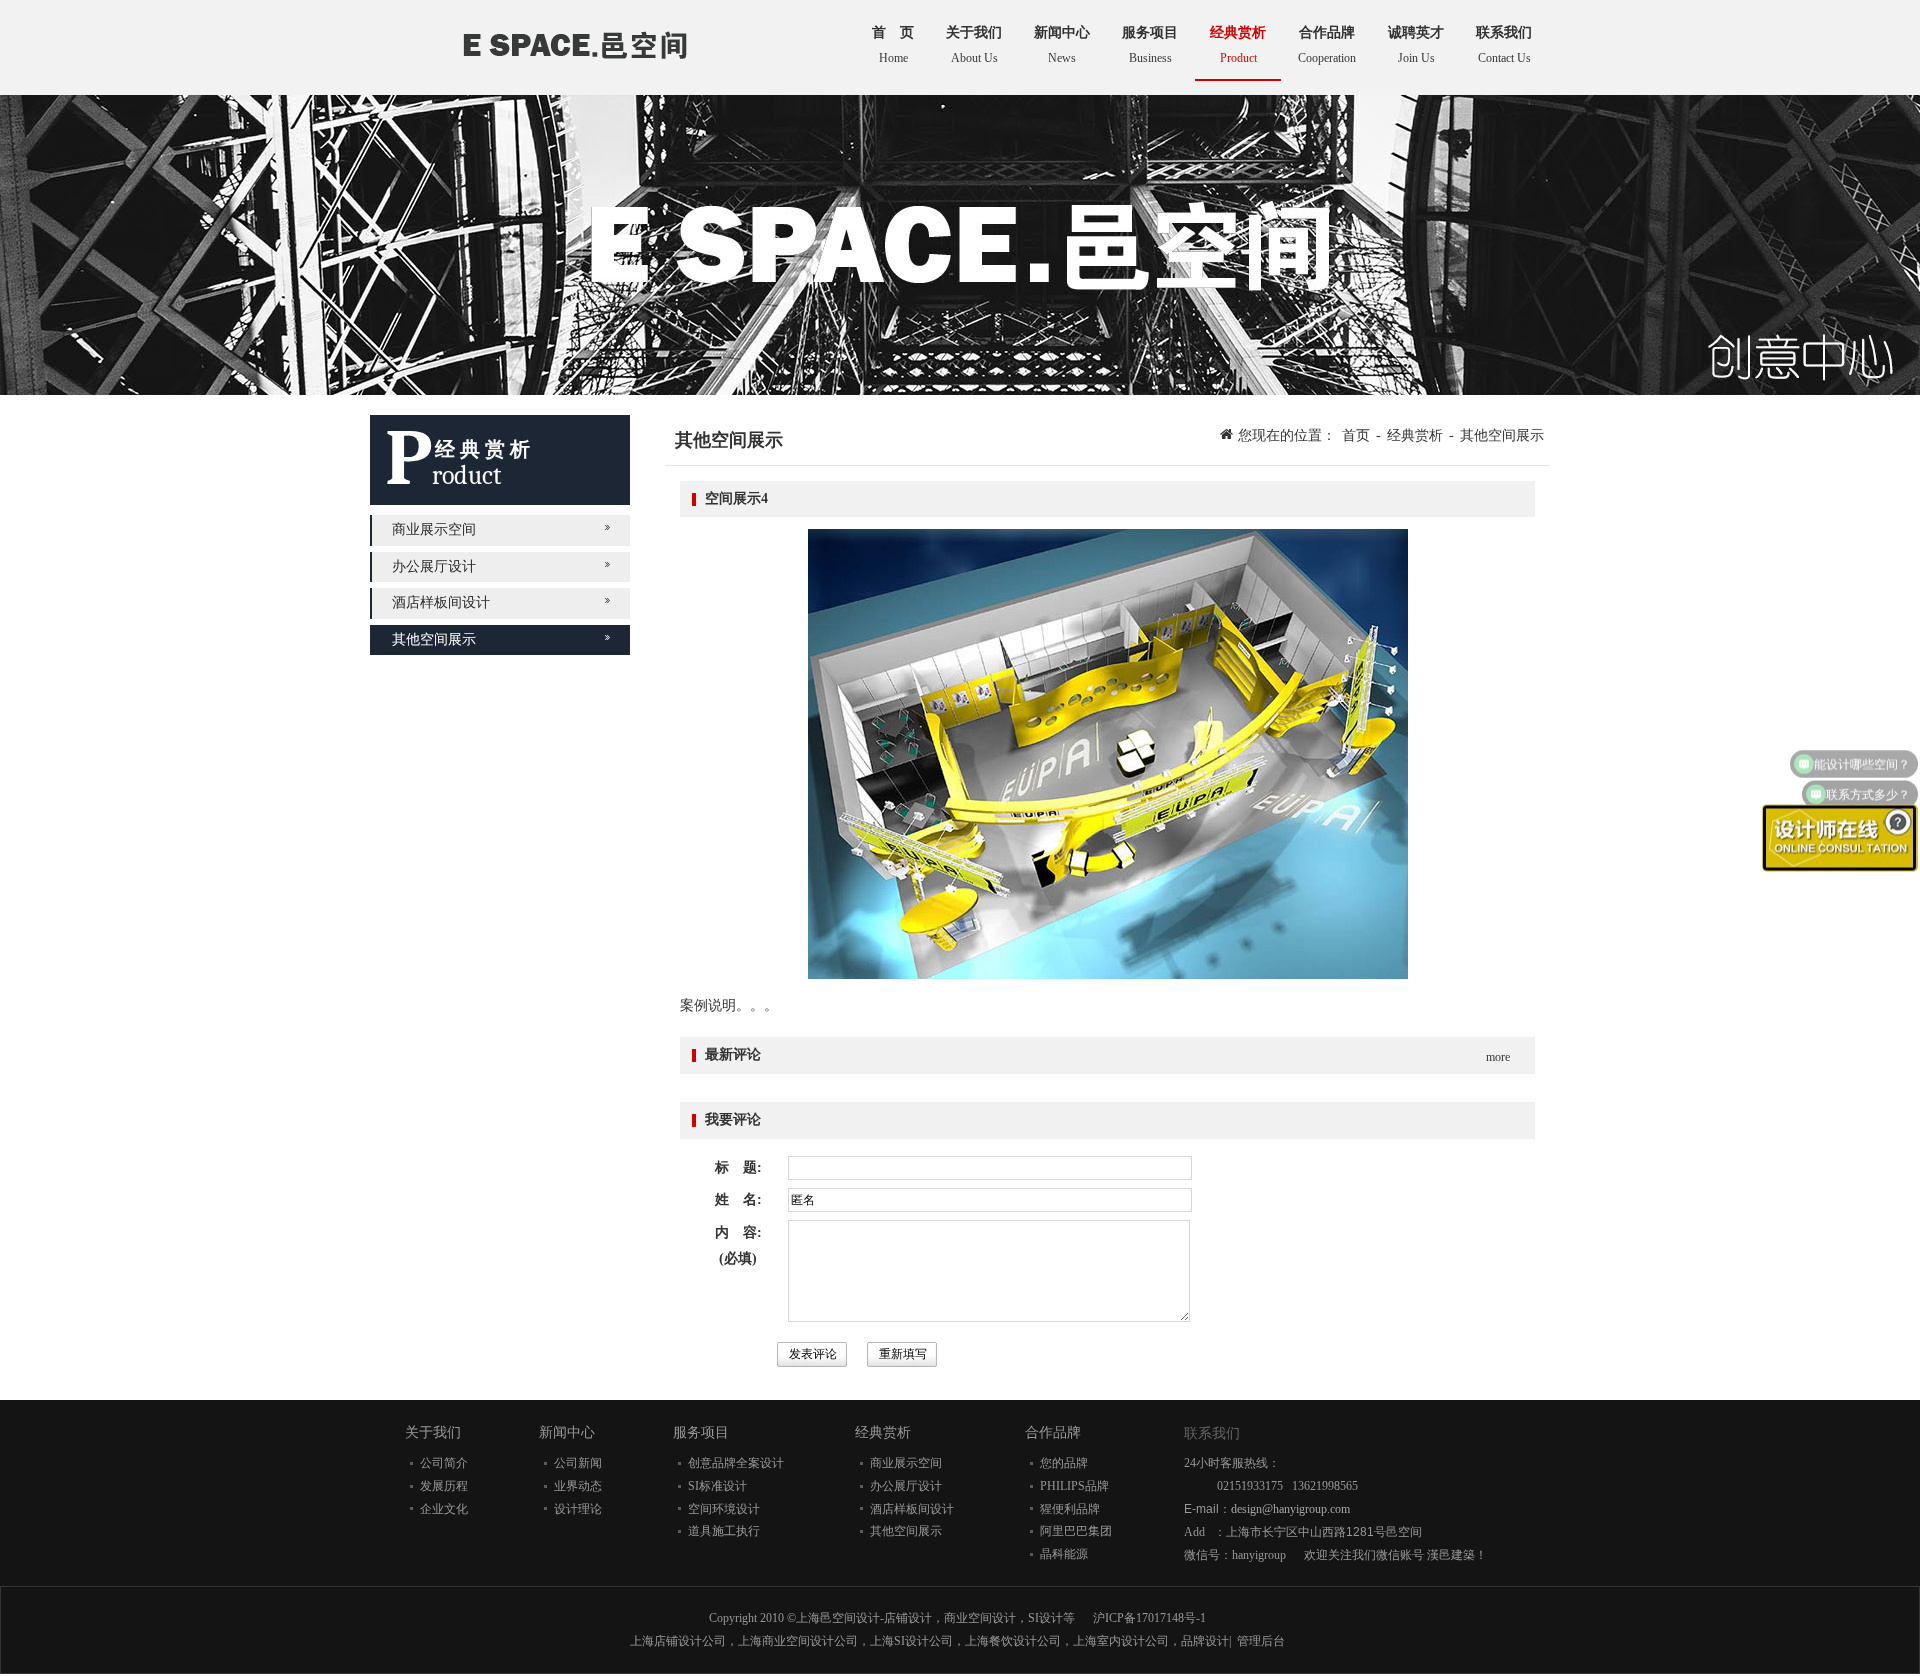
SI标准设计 (717, 1486)
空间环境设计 (724, 1509)
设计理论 (578, 1509)
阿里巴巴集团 (1076, 1531)
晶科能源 (1064, 1554)
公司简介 (444, 1463)
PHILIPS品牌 (1074, 1486)
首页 (1356, 435)
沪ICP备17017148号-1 (1149, 1618)
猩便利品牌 (1070, 1509)
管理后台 (1261, 1641)
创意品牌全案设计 (736, 1463)
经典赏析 (1415, 435)
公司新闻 (578, 1463)
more (1498, 1057)
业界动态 (578, 1486)
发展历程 (444, 1486)
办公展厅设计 (434, 566)
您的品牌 (1064, 1463)
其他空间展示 (434, 639)
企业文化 (444, 1509)
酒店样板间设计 (441, 602)
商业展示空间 (434, 529)
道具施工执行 (724, 1531)
